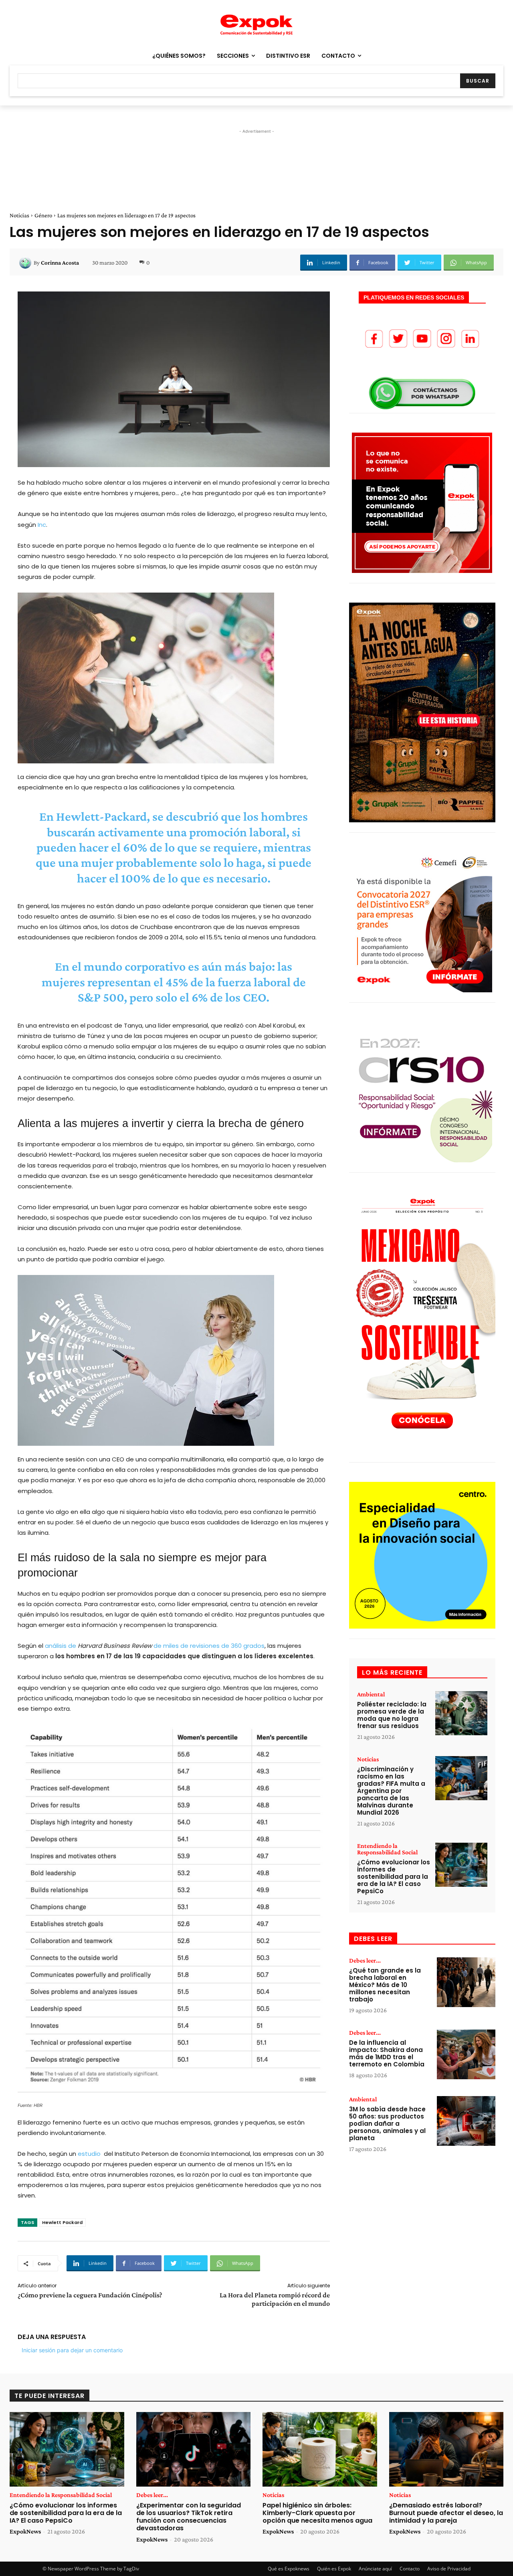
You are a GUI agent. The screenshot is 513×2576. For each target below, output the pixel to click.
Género (43, 215)
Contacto (410, 2569)
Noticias (19, 215)
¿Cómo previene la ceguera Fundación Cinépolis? (90, 2295)
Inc (42, 525)
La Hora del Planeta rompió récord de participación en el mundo (275, 2299)
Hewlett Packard (62, 2222)
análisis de (61, 1646)
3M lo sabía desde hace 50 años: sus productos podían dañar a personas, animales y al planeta (387, 2124)
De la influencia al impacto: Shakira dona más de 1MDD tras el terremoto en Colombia (387, 2053)
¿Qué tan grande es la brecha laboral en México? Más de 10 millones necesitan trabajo (385, 1985)
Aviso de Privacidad (449, 2569)
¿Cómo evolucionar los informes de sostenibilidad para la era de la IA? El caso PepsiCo (394, 1877)
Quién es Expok (334, 2569)
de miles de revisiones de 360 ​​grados (209, 1646)
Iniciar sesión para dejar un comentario (72, 2350)
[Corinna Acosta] (26, 263)
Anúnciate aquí (375, 2569)
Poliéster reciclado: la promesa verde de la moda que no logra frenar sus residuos (392, 1715)
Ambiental (371, 1694)
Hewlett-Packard (101, 816)
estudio (88, 2154)
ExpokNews (25, 2531)
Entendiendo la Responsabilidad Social (387, 1849)
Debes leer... (365, 1961)
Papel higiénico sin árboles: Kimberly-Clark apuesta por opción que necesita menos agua (317, 2513)
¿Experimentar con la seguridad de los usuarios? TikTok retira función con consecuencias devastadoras (189, 2517)
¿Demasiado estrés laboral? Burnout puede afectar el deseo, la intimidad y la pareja (446, 2513)
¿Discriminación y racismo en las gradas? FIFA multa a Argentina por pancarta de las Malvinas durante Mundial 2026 (391, 1791)
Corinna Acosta (60, 263)
